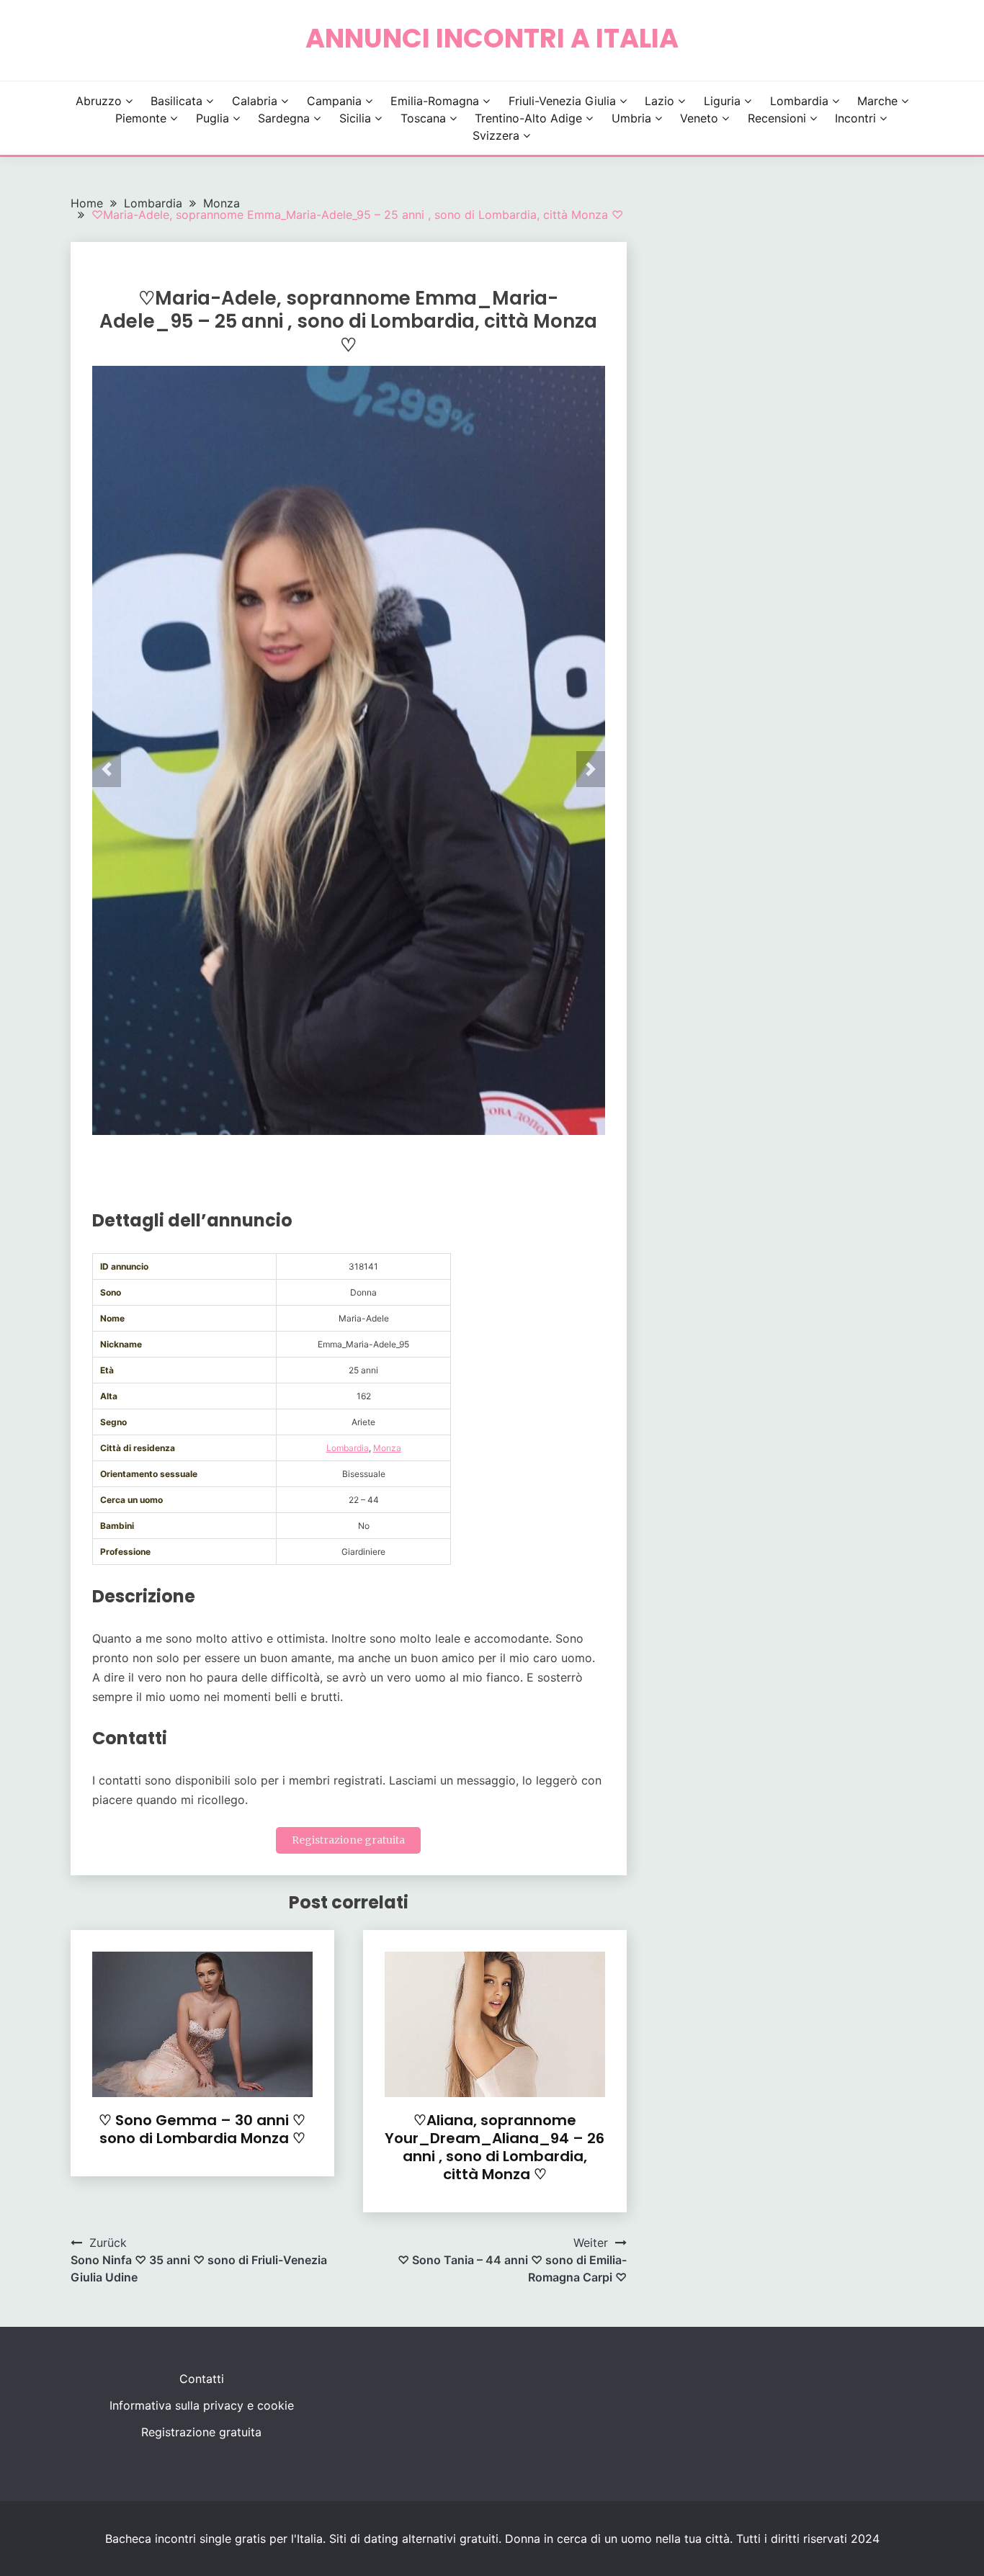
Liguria (722, 101)
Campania (334, 101)
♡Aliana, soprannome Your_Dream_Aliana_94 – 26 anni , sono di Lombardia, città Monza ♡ (495, 2147)
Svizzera (496, 135)
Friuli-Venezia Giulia (562, 101)
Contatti (202, 2379)
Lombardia (799, 101)
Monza (387, 1448)
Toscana (423, 118)
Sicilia (355, 118)
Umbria (631, 118)
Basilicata (176, 101)
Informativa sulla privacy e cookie (202, 2405)
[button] (107, 769)
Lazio (659, 101)
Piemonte (141, 118)
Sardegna (284, 118)
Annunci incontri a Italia (492, 38)
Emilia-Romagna (435, 101)
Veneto (699, 118)
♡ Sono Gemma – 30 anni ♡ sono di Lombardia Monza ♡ (202, 2129)
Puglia (213, 118)
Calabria (255, 101)
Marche (877, 101)
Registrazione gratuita (348, 1840)
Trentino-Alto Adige (528, 118)
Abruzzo (99, 101)
